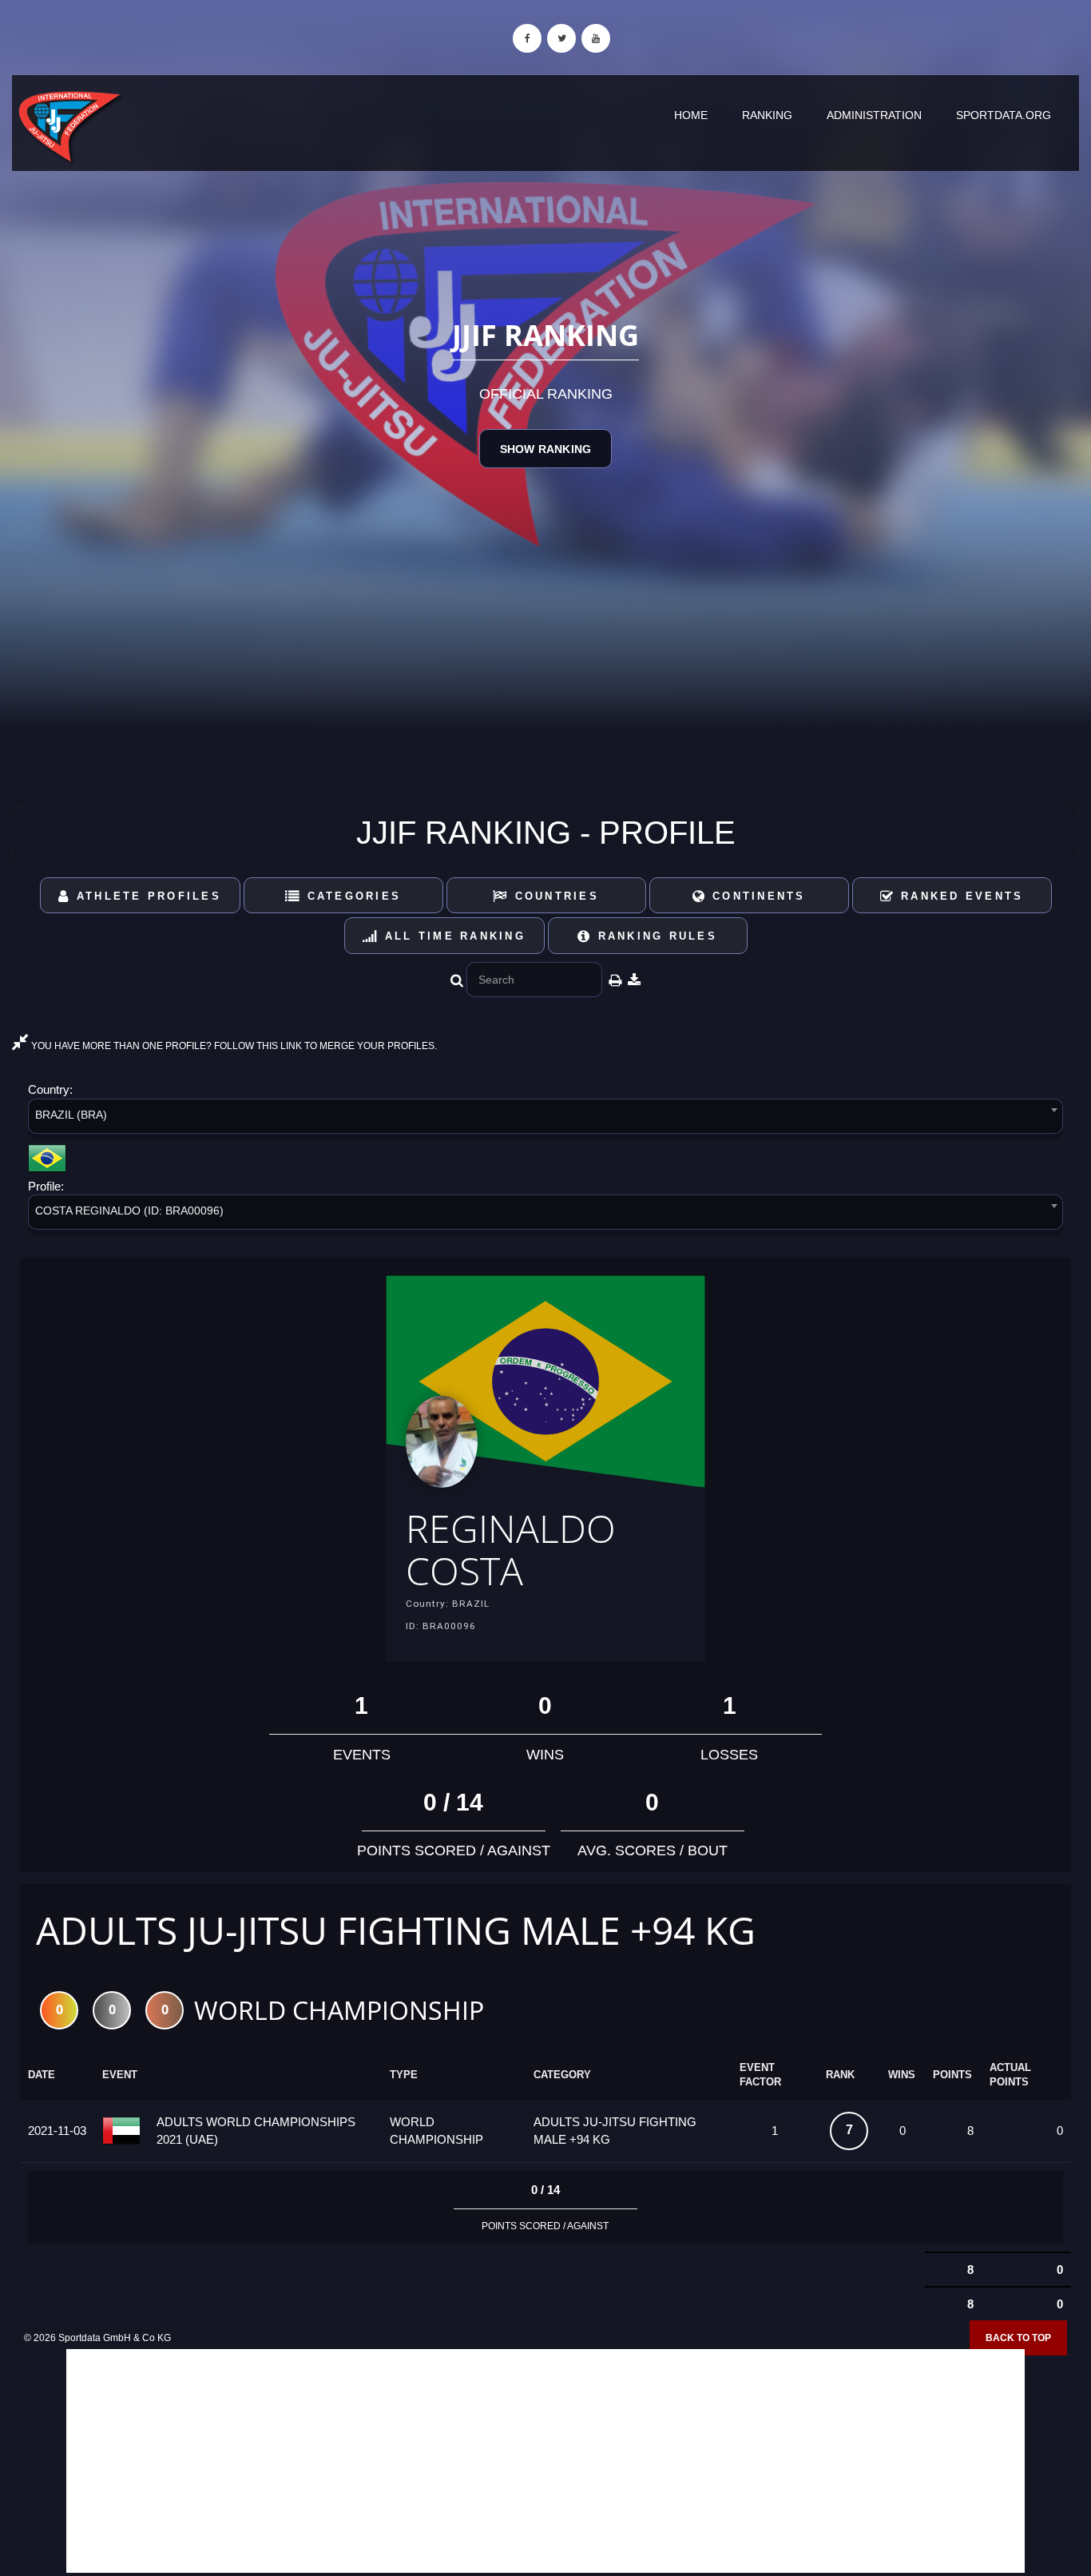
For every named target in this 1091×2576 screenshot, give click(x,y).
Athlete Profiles (146, 896)
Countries (554, 896)
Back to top (1018, 2338)
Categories (351, 896)
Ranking (767, 115)
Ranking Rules (655, 936)
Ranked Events (960, 896)
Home (691, 115)
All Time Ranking (452, 936)
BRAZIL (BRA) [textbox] (71, 1115)
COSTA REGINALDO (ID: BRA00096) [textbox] (129, 1210)
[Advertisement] (545, 2461)
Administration (874, 115)
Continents (756, 896)
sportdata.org (1004, 115)
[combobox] (545, 1119)
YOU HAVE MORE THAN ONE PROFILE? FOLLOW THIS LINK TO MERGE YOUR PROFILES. (233, 1046)
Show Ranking (545, 449)
